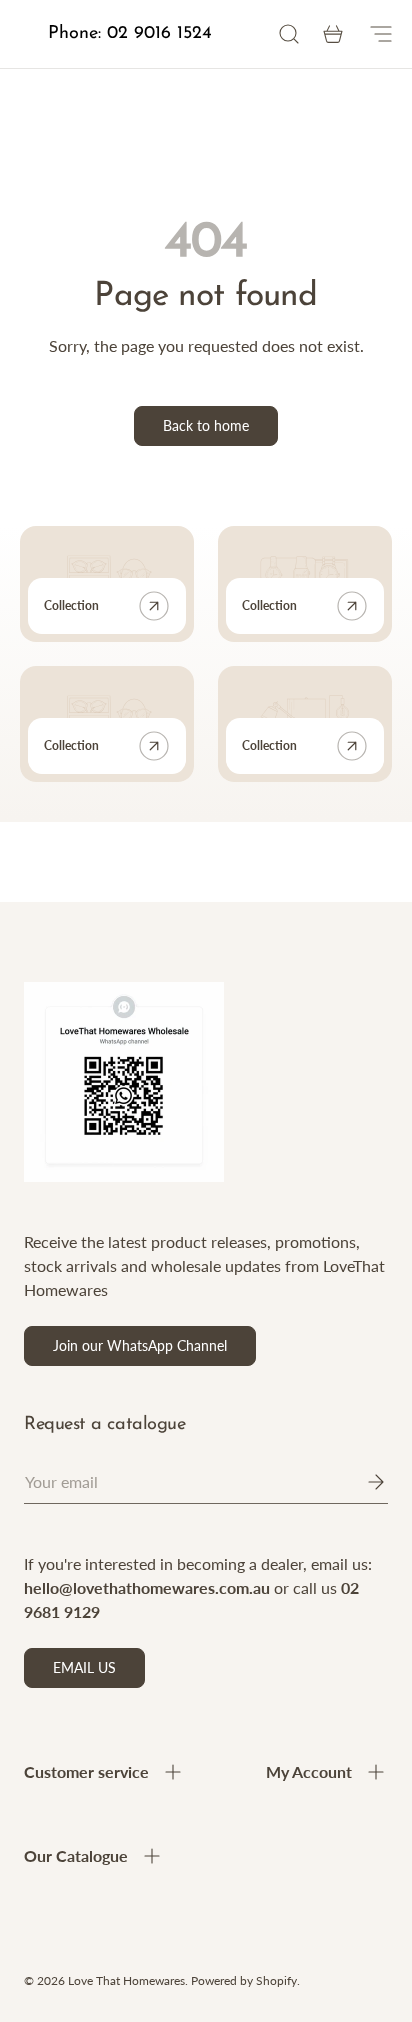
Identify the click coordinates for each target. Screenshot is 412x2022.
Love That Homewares (126, 1980)
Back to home (206, 425)
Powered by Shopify (244, 1980)
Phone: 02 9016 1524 (130, 34)
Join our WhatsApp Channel (140, 1345)
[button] (333, 34)
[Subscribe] (362, 1482)
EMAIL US (84, 1667)
